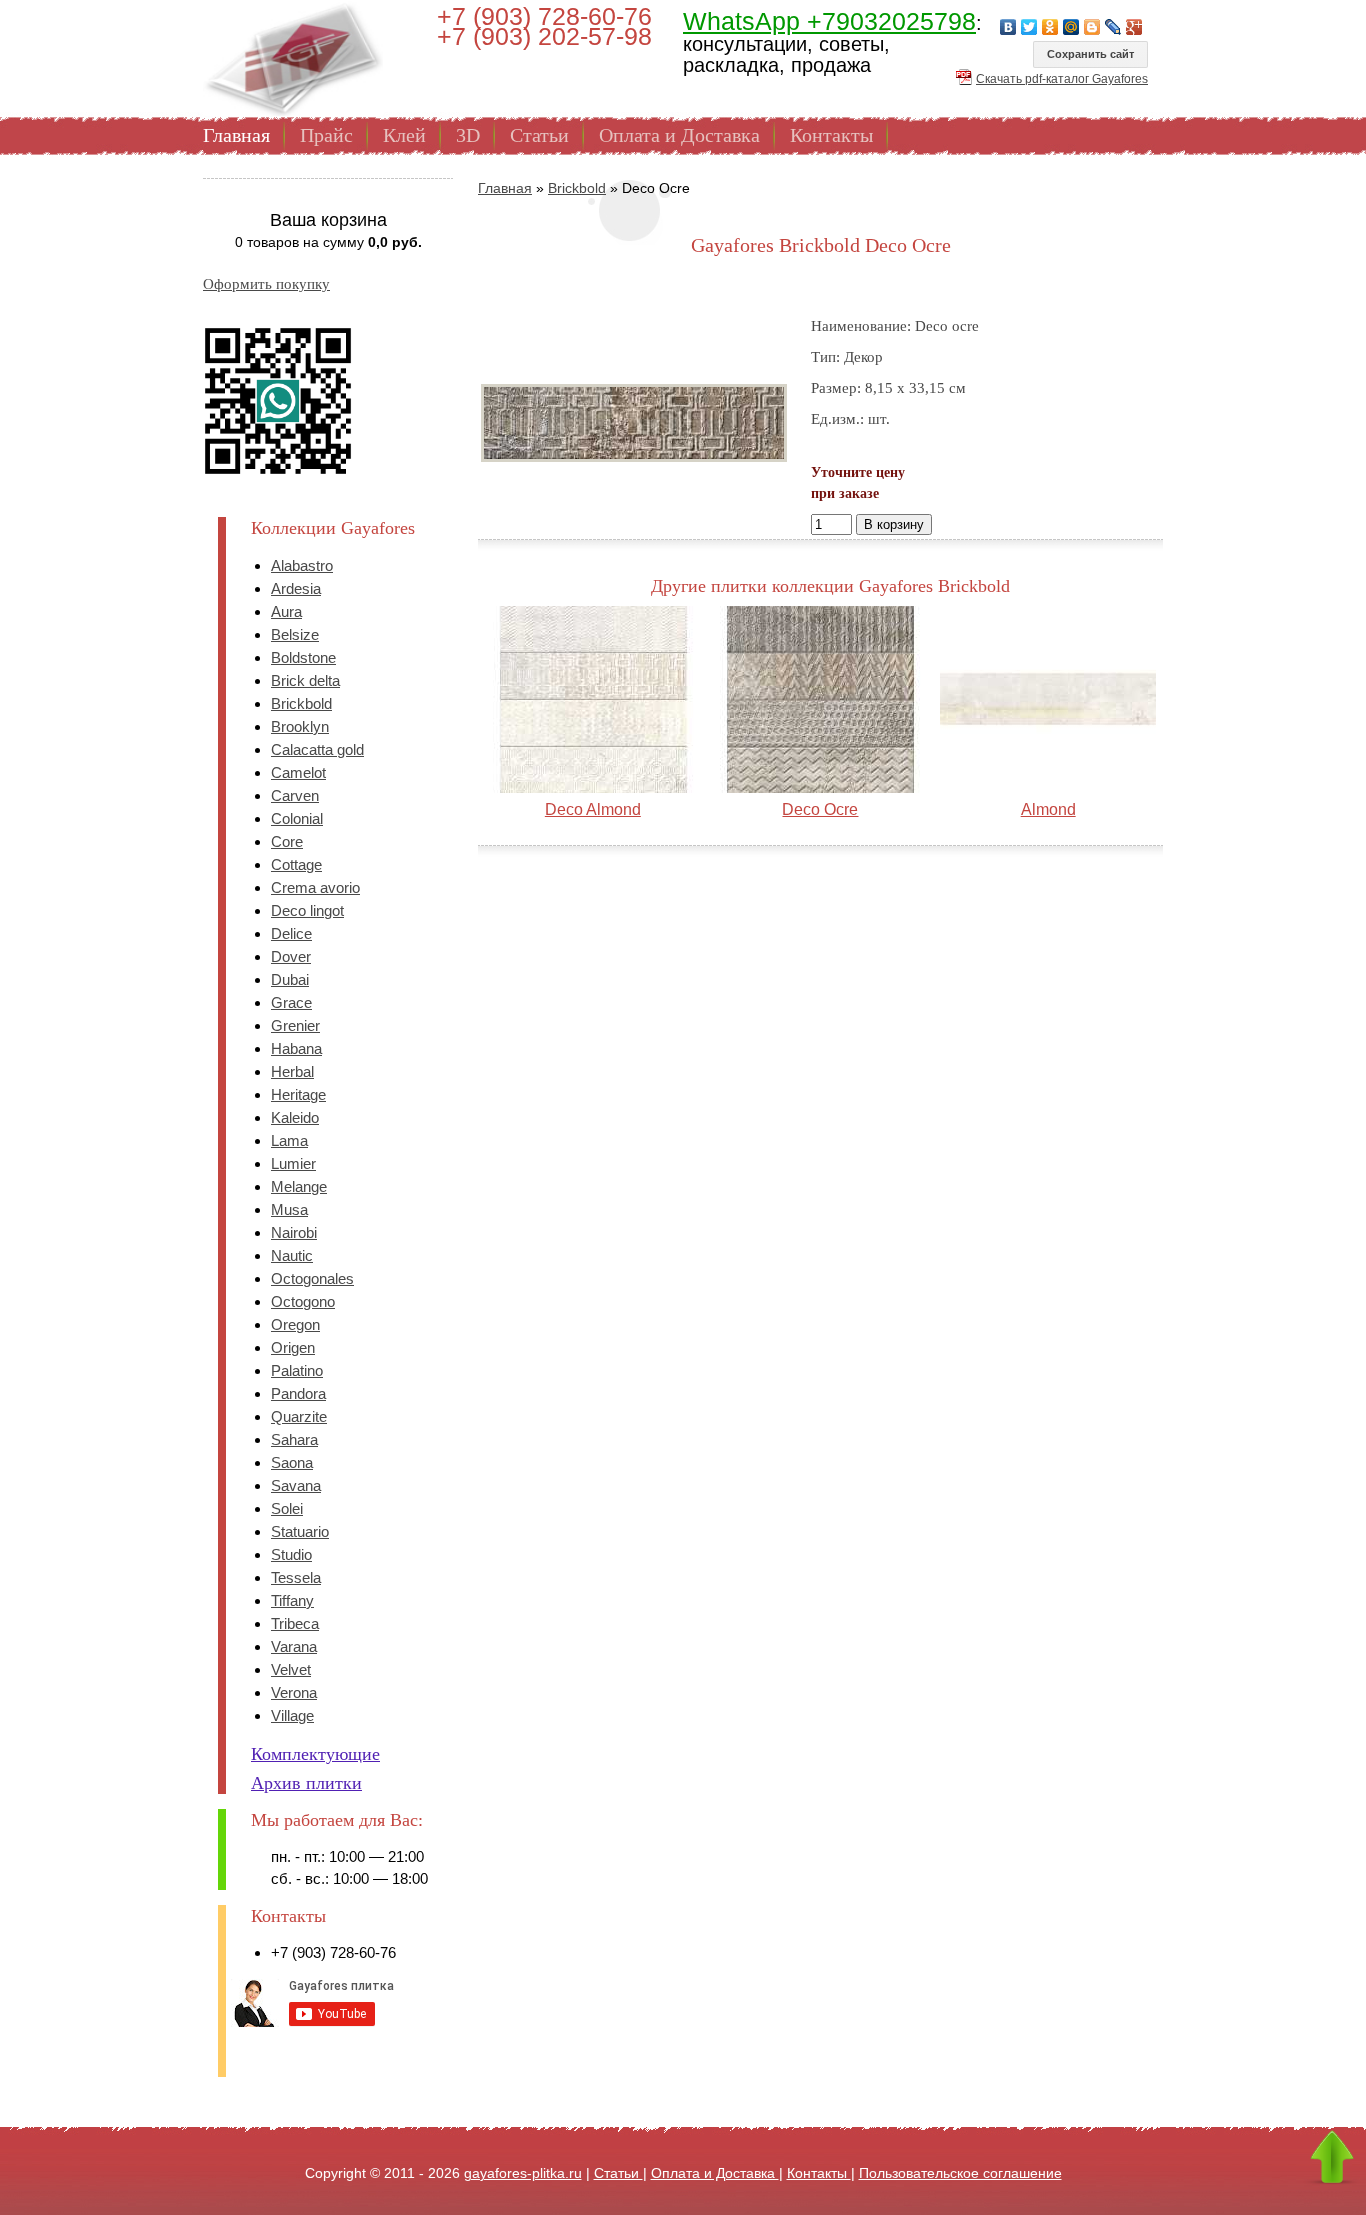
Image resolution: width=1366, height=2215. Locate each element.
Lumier (293, 1163)
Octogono (303, 1301)
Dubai (290, 979)
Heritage (298, 1094)
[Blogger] (1092, 27)
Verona (294, 1692)
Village (292, 1715)
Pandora (298, 1393)
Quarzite (299, 1416)
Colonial (297, 818)
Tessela (296, 1577)
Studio (291, 1554)
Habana (296, 1048)
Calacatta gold (317, 749)
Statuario (300, 1531)
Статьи (539, 135)
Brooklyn (300, 726)
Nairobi (294, 1232)
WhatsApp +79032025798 (829, 21)
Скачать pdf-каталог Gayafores (1062, 79)
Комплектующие (315, 1754)
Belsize (295, 634)
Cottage (296, 864)
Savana (296, 1485)
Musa (289, 1209)
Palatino (297, 1370)
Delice (291, 933)
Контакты (831, 135)
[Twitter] (1029, 27)
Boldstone (303, 657)
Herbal (292, 1071)
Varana (294, 1646)
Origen (293, 1347)
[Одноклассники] (1050, 27)
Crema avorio (315, 887)
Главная (236, 135)
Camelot (298, 772)
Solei (287, 1508)
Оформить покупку (266, 284)
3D (468, 135)
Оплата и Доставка (679, 135)
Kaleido (295, 1117)
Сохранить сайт (1090, 54)
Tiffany (292, 1600)
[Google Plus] (1134, 27)
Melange (299, 1186)
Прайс (326, 135)
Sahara (294, 1439)
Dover (291, 956)
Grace (291, 1002)
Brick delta (305, 680)
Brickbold (301, 703)
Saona (292, 1462)
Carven (295, 795)
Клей (404, 135)
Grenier (295, 1025)
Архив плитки (306, 1783)
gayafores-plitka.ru (523, 2173)
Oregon (295, 1324)
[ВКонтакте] (1008, 27)
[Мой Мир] (1071, 27)
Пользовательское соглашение (960, 2173)
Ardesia (296, 588)
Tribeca (295, 1623)
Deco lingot (307, 910)
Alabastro (302, 565)
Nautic (292, 1255)
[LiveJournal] (1113, 27)
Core (287, 841)
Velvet (291, 1669)
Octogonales (312, 1278)
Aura (286, 611)
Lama (289, 1140)
